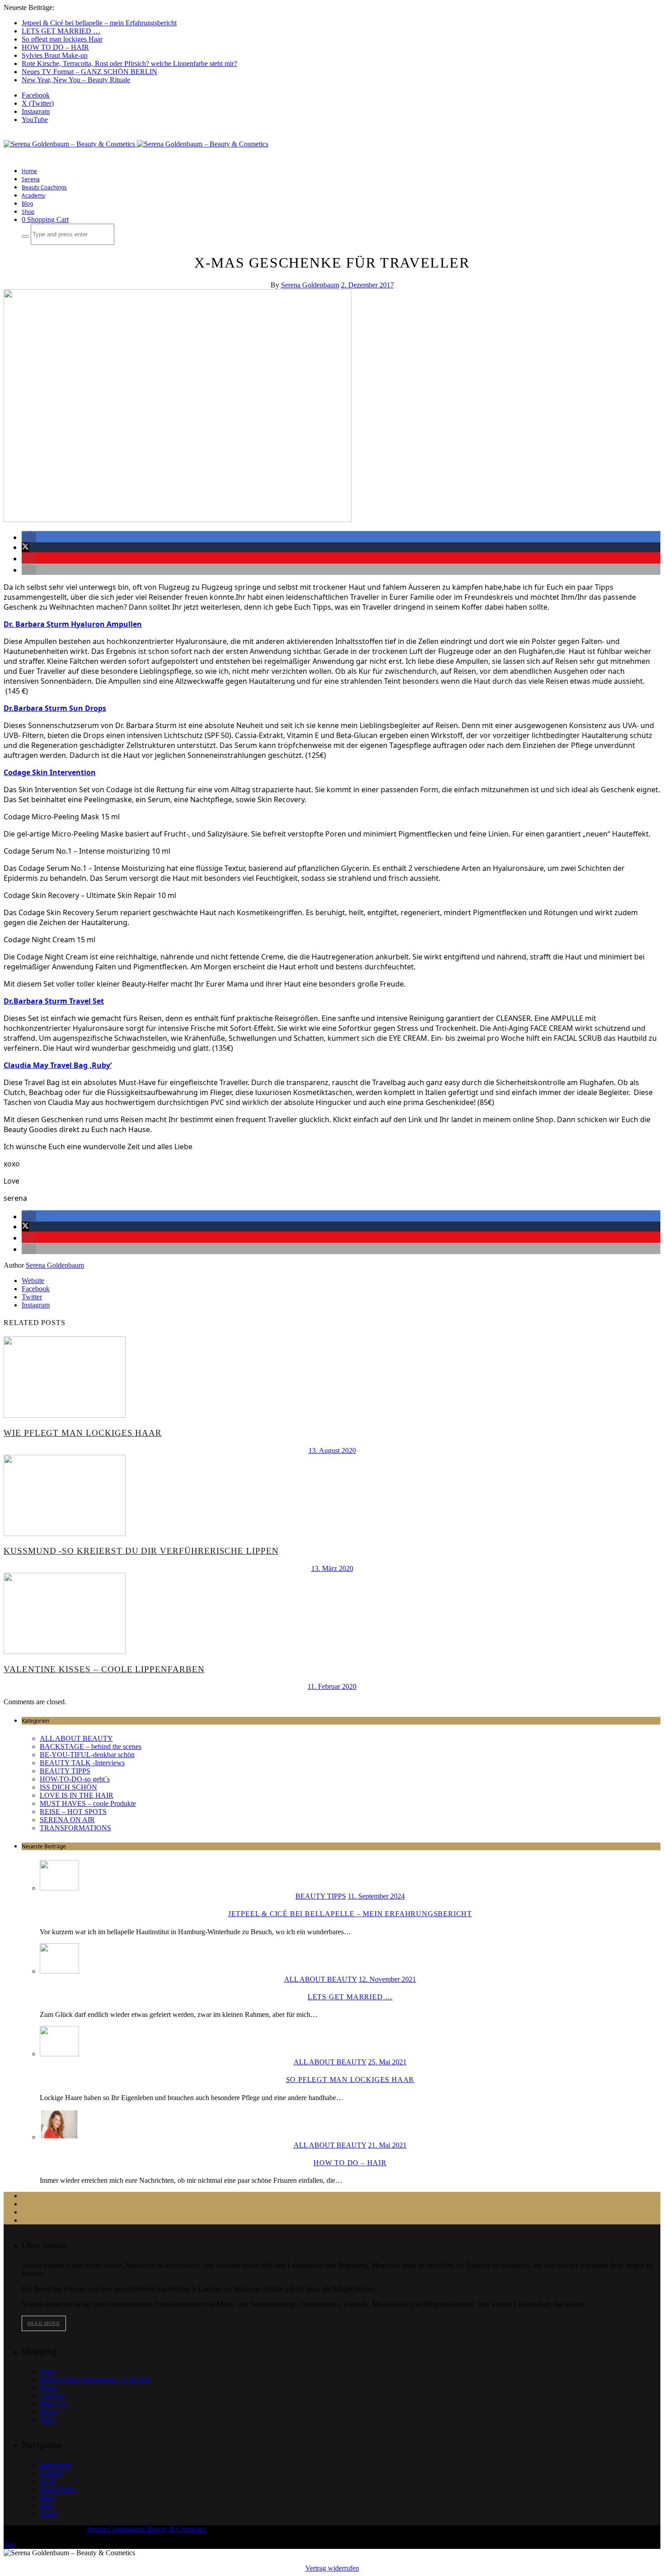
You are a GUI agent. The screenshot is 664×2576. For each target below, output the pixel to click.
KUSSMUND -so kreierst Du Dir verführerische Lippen (141, 1551)
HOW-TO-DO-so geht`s (75, 1779)
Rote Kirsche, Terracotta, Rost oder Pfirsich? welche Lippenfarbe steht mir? (129, 63)
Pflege (49, 2412)
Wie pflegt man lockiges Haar (83, 1433)
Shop (28, 212)
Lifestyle (52, 2396)
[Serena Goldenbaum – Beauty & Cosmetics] (136, 144)
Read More (44, 2323)
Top (9, 2545)
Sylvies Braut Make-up (55, 55)
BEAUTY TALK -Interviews (82, 1763)
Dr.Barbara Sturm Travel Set (54, 1001)
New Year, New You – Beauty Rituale (76, 80)
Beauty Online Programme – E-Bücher (95, 2380)
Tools (48, 2420)
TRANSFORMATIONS (75, 1828)
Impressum (55, 2465)
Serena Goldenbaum (310, 285)
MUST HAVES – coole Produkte (88, 1803)
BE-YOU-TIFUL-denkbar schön (87, 1755)
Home (29, 171)
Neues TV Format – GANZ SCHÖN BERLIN (89, 72)
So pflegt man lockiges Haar (62, 39)
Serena (31, 179)
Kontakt (51, 2473)
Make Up (53, 2404)
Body (48, 2372)
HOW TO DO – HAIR (55, 47)
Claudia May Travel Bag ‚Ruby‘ (58, 1065)
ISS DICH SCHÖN (68, 1787)
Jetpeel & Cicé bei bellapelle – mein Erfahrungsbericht (99, 23)
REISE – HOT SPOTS (73, 1812)
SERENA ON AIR (67, 1820)
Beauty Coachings (44, 187)
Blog (27, 204)
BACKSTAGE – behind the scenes (91, 1746)
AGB (48, 2481)
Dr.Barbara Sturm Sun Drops (55, 708)
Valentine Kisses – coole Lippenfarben (104, 1669)
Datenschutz (57, 2489)
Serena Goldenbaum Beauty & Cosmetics (147, 2529)
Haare (48, 2388)
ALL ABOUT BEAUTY (76, 1738)
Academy (33, 195)
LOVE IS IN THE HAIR (77, 1795)
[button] (29, 537)
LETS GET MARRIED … (61, 31)
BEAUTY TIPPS (65, 1771)
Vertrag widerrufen (332, 2568)
